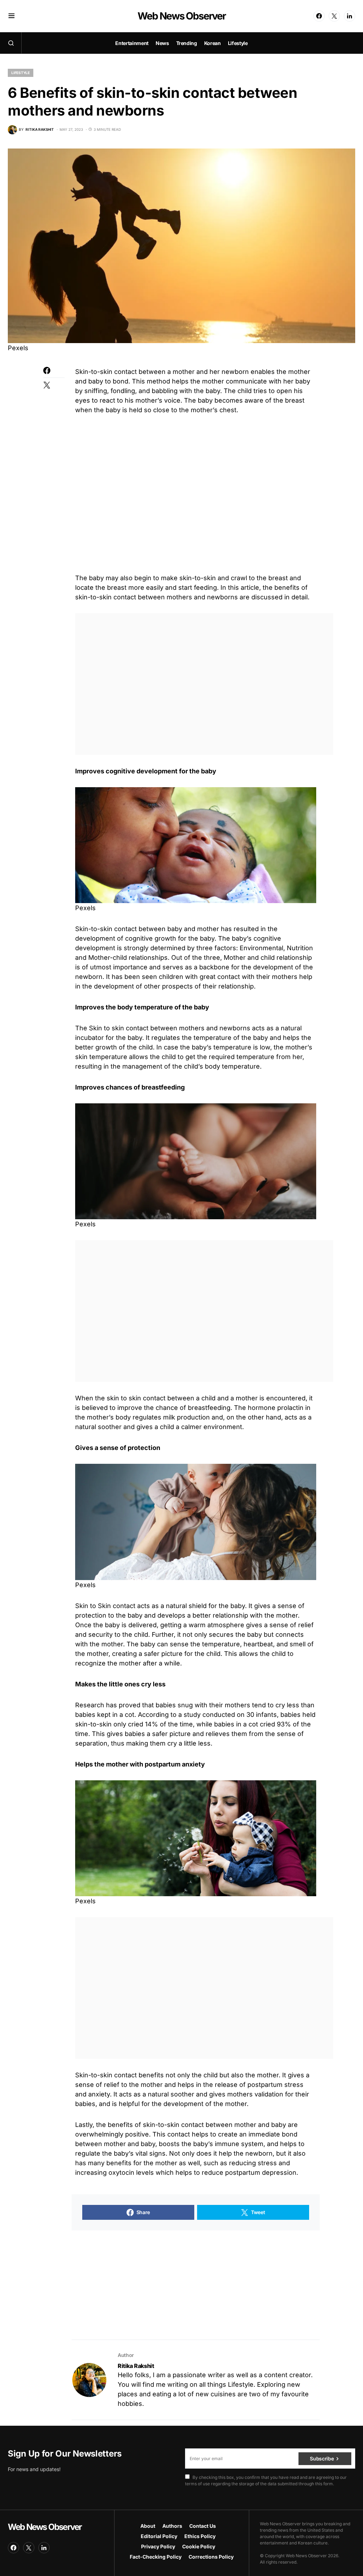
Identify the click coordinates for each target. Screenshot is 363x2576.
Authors (172, 2526)
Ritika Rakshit (136, 2366)
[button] (12, 16)
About (148, 2526)
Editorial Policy (159, 2536)
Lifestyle (21, 73)
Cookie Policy (199, 2546)
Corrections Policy (211, 2557)
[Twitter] (334, 16)
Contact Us (203, 2526)
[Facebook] (319, 16)
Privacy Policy (158, 2546)
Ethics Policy (200, 2536)
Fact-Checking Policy (156, 2557)
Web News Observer (181, 16)
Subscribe (322, 2459)
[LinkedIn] (350, 16)
